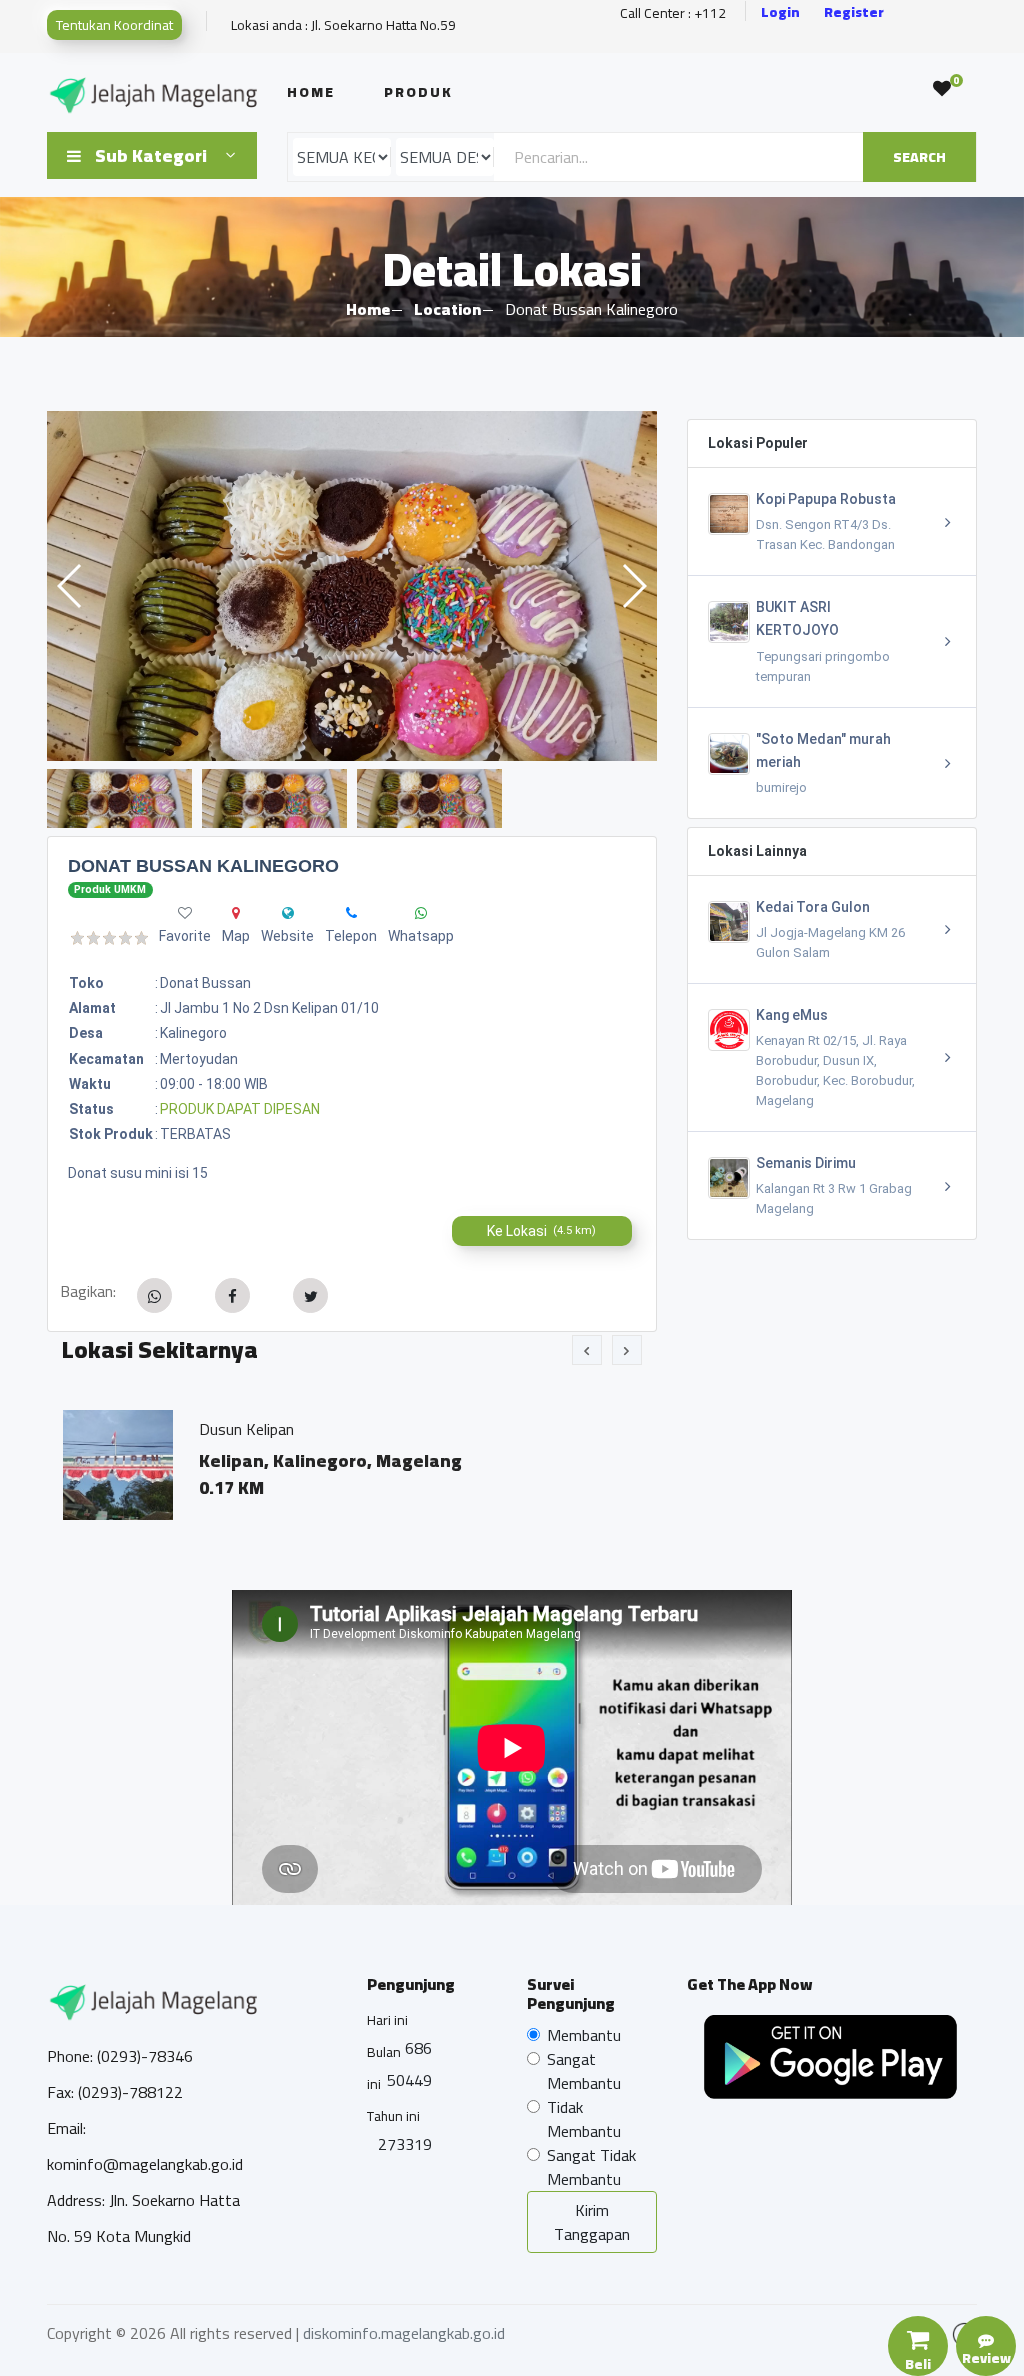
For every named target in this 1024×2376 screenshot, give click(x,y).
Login (780, 12)
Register (854, 12)
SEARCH (919, 157)
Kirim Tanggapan (592, 2222)
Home (311, 92)
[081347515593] (351, 913)
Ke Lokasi (541, 1231)
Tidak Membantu (584, 2119)
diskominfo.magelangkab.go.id (404, 2333)
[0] (942, 89)
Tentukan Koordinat (114, 25)
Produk (418, 92)
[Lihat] (352, 586)
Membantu (584, 2035)
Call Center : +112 (673, 13)
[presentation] (587, 1350)
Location (447, 309)
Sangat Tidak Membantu (591, 2167)
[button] (633, 586)
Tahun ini (393, 2116)
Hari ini (387, 2020)
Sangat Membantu (584, 2071)
